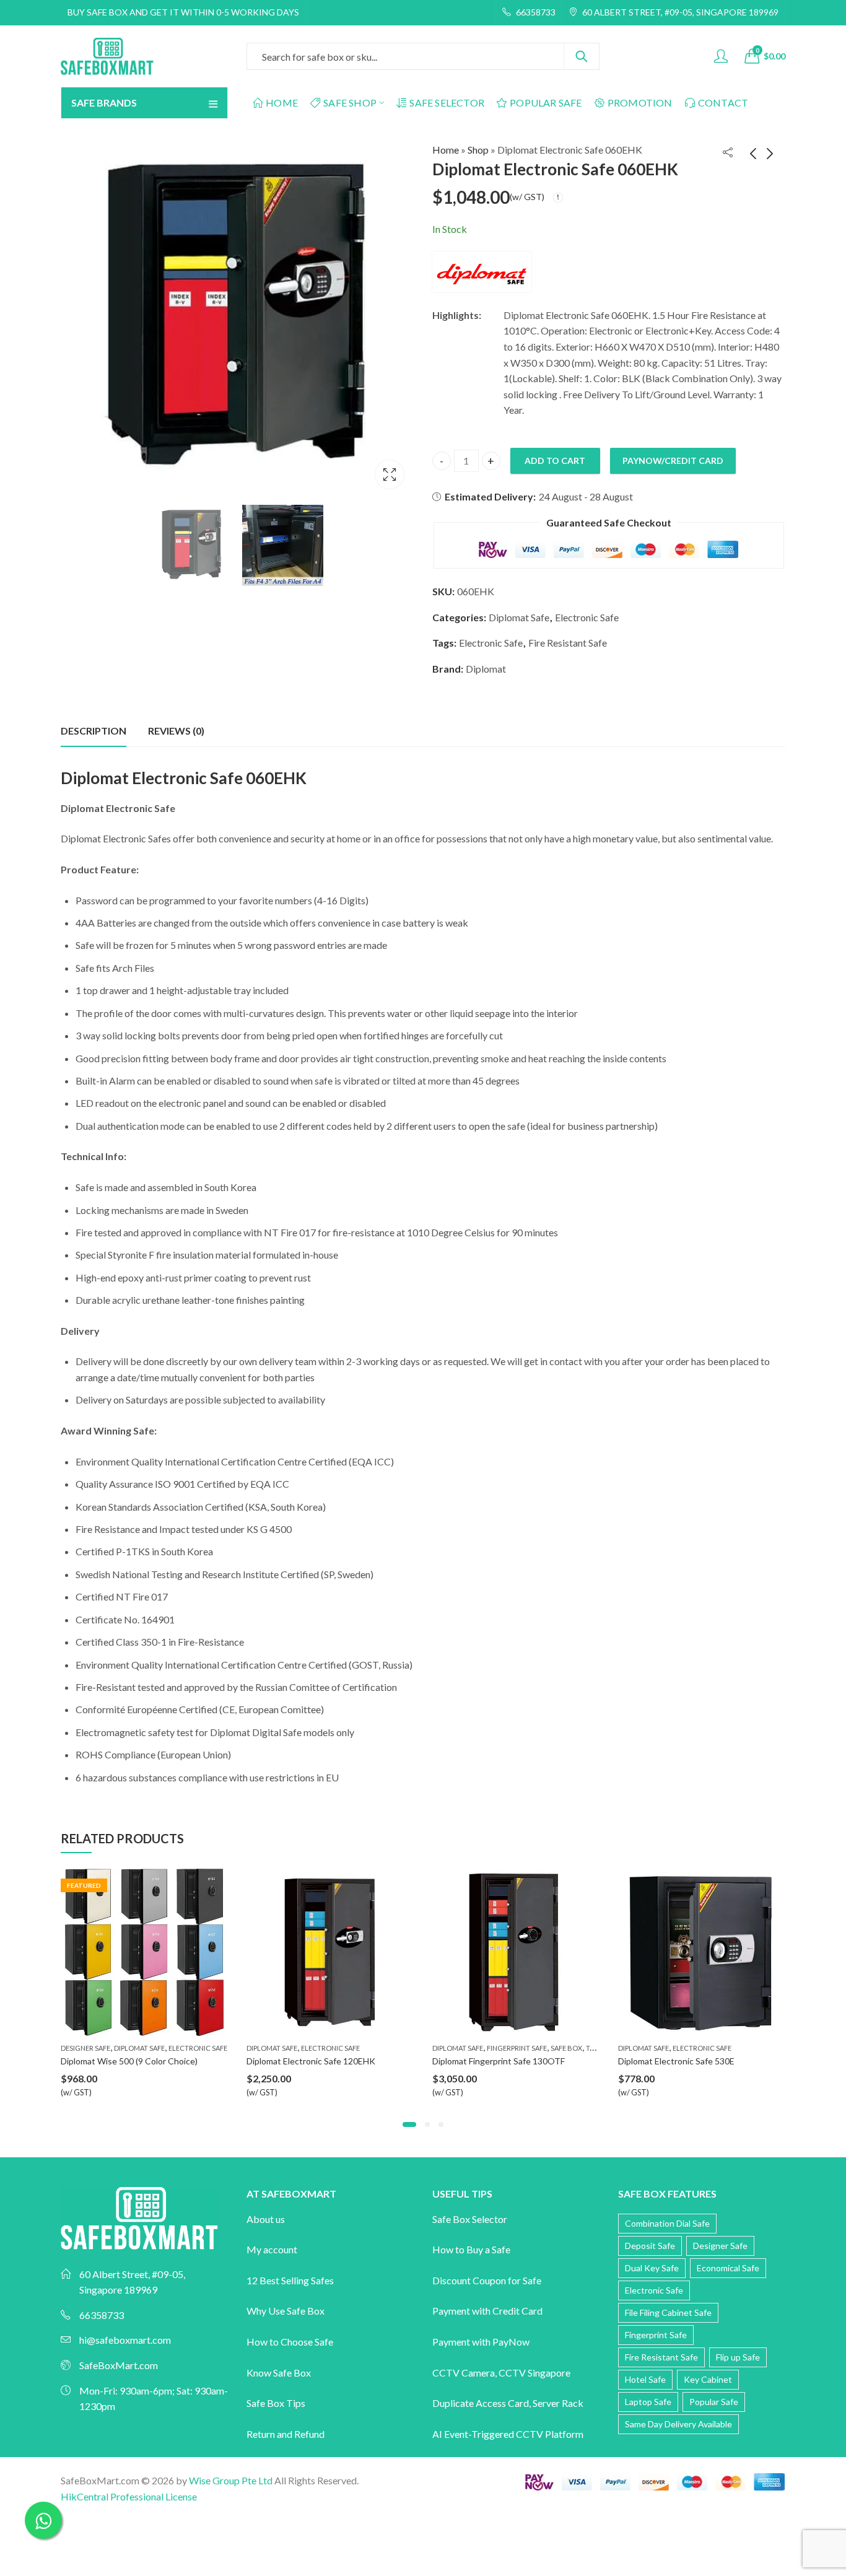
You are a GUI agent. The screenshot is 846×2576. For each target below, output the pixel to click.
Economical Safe (728, 2268)
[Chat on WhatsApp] (43, 2520)
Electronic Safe (587, 617)
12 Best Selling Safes (290, 2280)
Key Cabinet (708, 2379)
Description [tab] (94, 731)
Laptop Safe (648, 2402)
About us (266, 2219)
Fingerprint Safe (331, 2048)
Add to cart (555, 461)
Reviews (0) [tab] (176, 731)
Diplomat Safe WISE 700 (665, 2061)
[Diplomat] (482, 272)
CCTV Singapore (534, 2373)
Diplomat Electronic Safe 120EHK (125, 2061)
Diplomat (486, 669)
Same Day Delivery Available (678, 2424)
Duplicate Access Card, (482, 2403)
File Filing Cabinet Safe (668, 2312)
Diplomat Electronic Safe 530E (491, 2061)
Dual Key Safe (652, 2268)
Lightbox (390, 474)
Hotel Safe (645, 2379)
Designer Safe (643, 2048)
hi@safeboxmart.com (125, 2340)
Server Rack (558, 2403)
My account (272, 2249)
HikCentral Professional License (129, 2496)
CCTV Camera (464, 2373)
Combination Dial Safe (667, 2223)
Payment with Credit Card (487, 2311)
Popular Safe (714, 2402)
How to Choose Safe (290, 2342)
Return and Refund (286, 2434)
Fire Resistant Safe (568, 643)
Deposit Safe (650, 2246)
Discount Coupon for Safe (487, 2280)
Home (446, 150)
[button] (405, 2124)
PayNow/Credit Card (673, 461)
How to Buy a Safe (471, 2249)
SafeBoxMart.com (119, 2365)
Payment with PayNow (481, 2342)
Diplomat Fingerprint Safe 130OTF (313, 2061)
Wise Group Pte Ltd (231, 2480)
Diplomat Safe (519, 617)
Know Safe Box (279, 2373)
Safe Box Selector (470, 2219)
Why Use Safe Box (286, 2311)
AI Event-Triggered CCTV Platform (508, 2434)
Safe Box (381, 2048)
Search (582, 56)
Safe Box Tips (276, 2403)
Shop (478, 150)
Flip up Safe (738, 2357)
